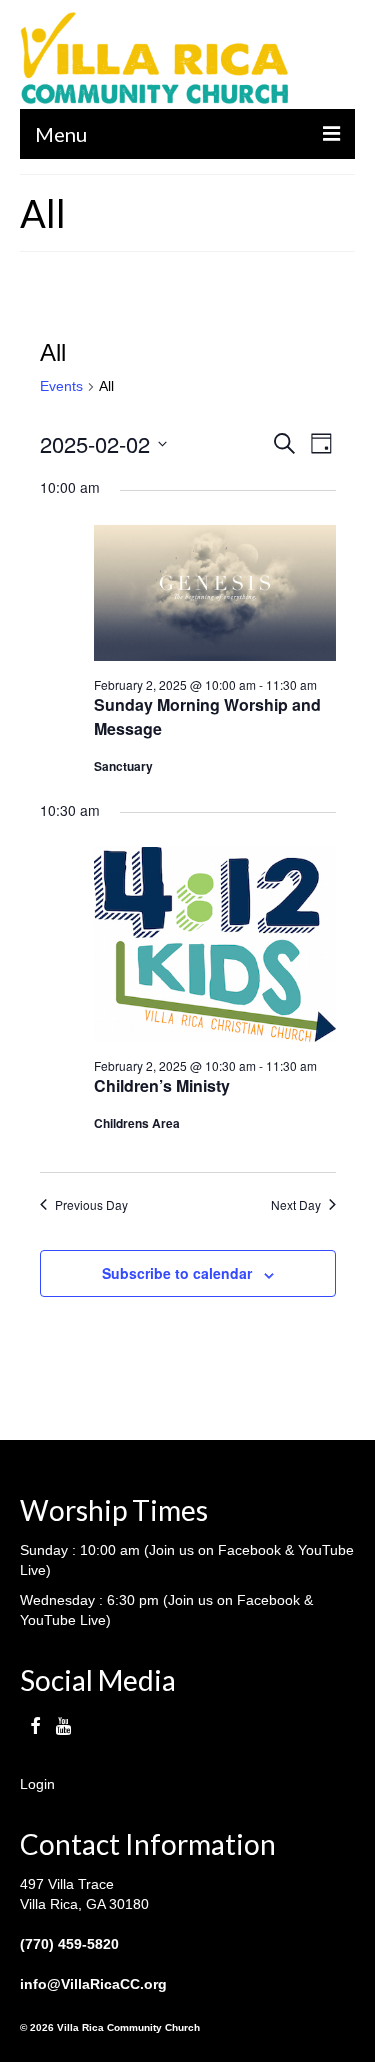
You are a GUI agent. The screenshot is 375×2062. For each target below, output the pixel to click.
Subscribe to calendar (177, 1273)
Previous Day (91, 1205)
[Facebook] (35, 1725)
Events (61, 386)
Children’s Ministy (162, 1085)
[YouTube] (63, 1725)
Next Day (296, 1205)
